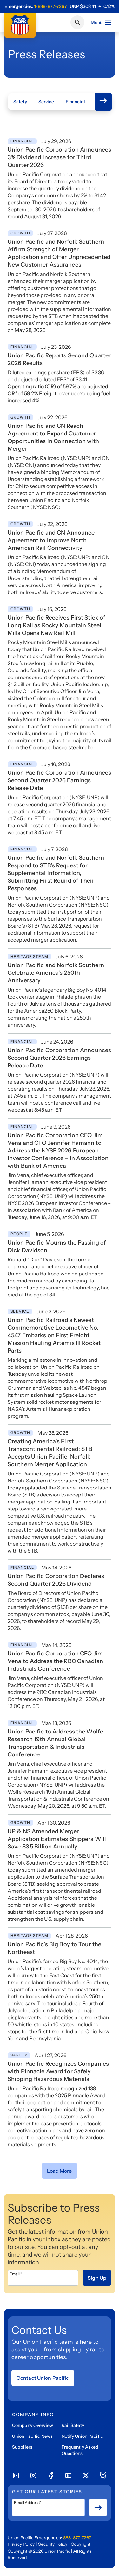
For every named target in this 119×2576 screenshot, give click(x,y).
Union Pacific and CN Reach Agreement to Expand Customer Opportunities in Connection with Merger (53, 437)
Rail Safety (73, 2425)
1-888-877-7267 (51, 6)
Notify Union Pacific (82, 2436)
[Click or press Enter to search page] (77, 22)
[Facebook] (51, 2476)
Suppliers (22, 2447)
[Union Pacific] (20, 25)
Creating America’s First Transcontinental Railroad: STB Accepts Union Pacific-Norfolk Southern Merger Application (50, 1453)
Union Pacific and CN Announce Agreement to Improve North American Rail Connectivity (51, 540)
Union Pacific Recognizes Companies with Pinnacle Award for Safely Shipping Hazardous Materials (58, 2071)
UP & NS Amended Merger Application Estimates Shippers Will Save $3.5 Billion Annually (57, 1839)
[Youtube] (68, 2476)
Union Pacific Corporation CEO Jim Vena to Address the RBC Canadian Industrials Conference (55, 1661)
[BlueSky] (103, 2476)
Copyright (81, 2544)
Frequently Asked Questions (80, 2450)
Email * (16, 2274)
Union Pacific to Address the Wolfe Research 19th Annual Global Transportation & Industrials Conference (55, 1743)
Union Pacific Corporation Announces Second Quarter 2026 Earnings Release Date (59, 780)
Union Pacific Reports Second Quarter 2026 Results (59, 359)
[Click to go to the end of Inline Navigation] (103, 102)
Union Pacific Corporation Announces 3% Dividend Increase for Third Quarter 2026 (59, 157)
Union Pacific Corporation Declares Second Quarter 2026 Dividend (56, 1580)
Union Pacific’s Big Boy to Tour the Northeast (54, 1948)
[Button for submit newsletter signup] (98, 2508)
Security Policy (53, 2544)
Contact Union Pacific (43, 2378)
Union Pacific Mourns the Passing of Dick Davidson (57, 1246)
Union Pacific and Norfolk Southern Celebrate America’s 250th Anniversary (56, 973)
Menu (97, 22)
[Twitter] (86, 2476)
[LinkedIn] (16, 2476)
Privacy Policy (21, 2544)
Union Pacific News (32, 2436)
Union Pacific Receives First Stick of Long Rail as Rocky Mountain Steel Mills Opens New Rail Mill (56, 625)
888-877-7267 (77, 2538)
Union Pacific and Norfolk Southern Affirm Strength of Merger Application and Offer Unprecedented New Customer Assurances (59, 253)
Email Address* (27, 2503)
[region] (92, 6)
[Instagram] (33, 2476)
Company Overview (33, 2425)
